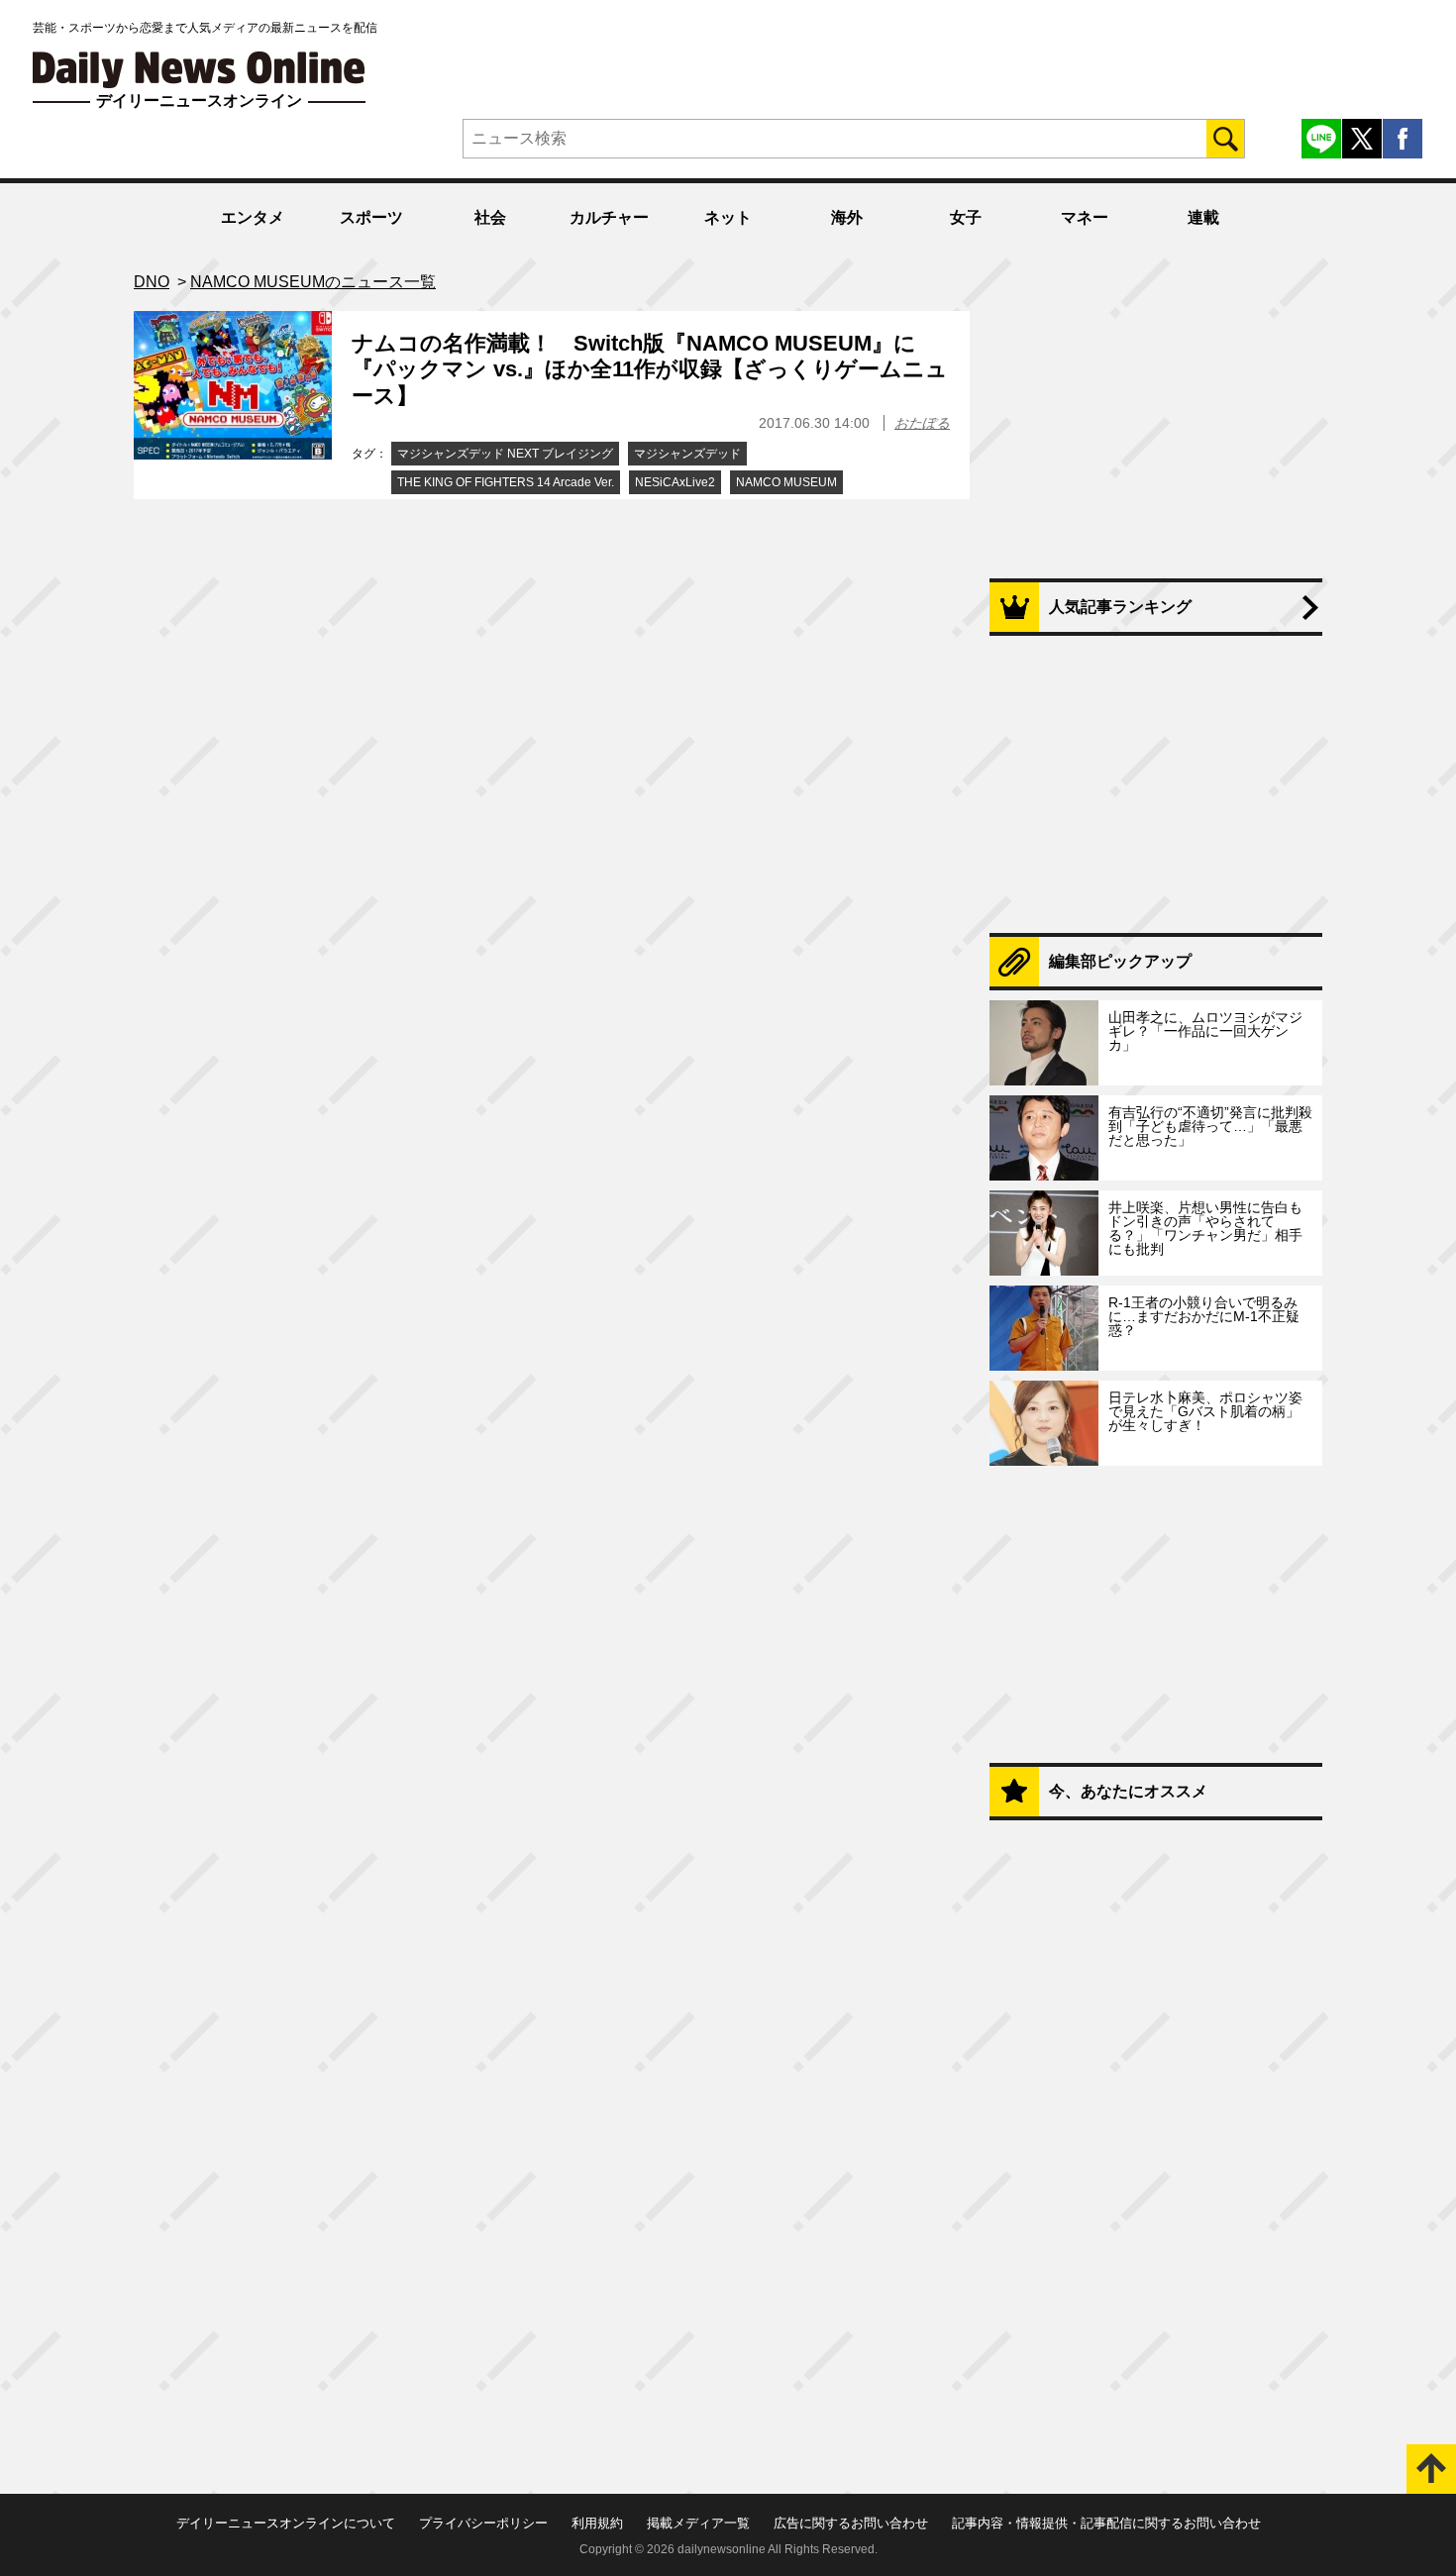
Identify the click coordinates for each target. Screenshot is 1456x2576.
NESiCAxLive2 (675, 482)
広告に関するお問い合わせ (851, 2523)
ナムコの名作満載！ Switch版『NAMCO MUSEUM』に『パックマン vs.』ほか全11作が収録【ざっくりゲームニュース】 (650, 369)
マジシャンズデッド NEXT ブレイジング (505, 454)
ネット (728, 217)
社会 (490, 217)
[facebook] (1403, 139)
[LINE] (1321, 139)
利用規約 (597, 2523)
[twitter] (1362, 139)
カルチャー (609, 217)
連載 (1203, 217)
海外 (847, 217)
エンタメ (253, 217)
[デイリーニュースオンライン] (199, 70)
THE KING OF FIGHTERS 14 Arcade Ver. (506, 482)
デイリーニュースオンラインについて (286, 2523)
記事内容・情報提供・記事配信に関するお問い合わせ (1106, 2523)
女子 (966, 217)
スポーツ (371, 217)
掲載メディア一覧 (698, 2523)
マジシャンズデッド (687, 454)
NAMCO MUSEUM (786, 482)
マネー (1085, 217)
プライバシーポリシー (483, 2523)
